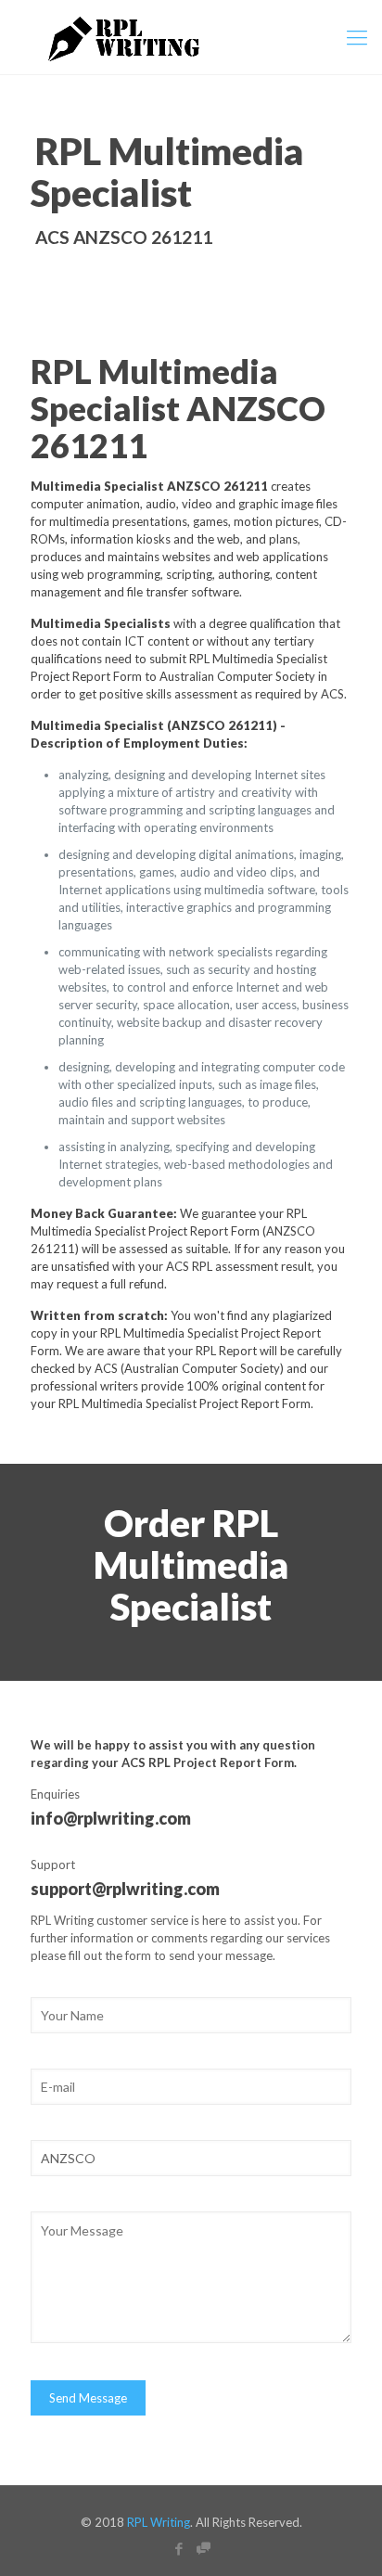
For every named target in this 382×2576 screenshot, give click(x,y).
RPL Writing (159, 2522)
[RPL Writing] (191, 37)
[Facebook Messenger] (204, 2548)
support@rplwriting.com (125, 1889)
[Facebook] (178, 2548)
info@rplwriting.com (111, 1818)
